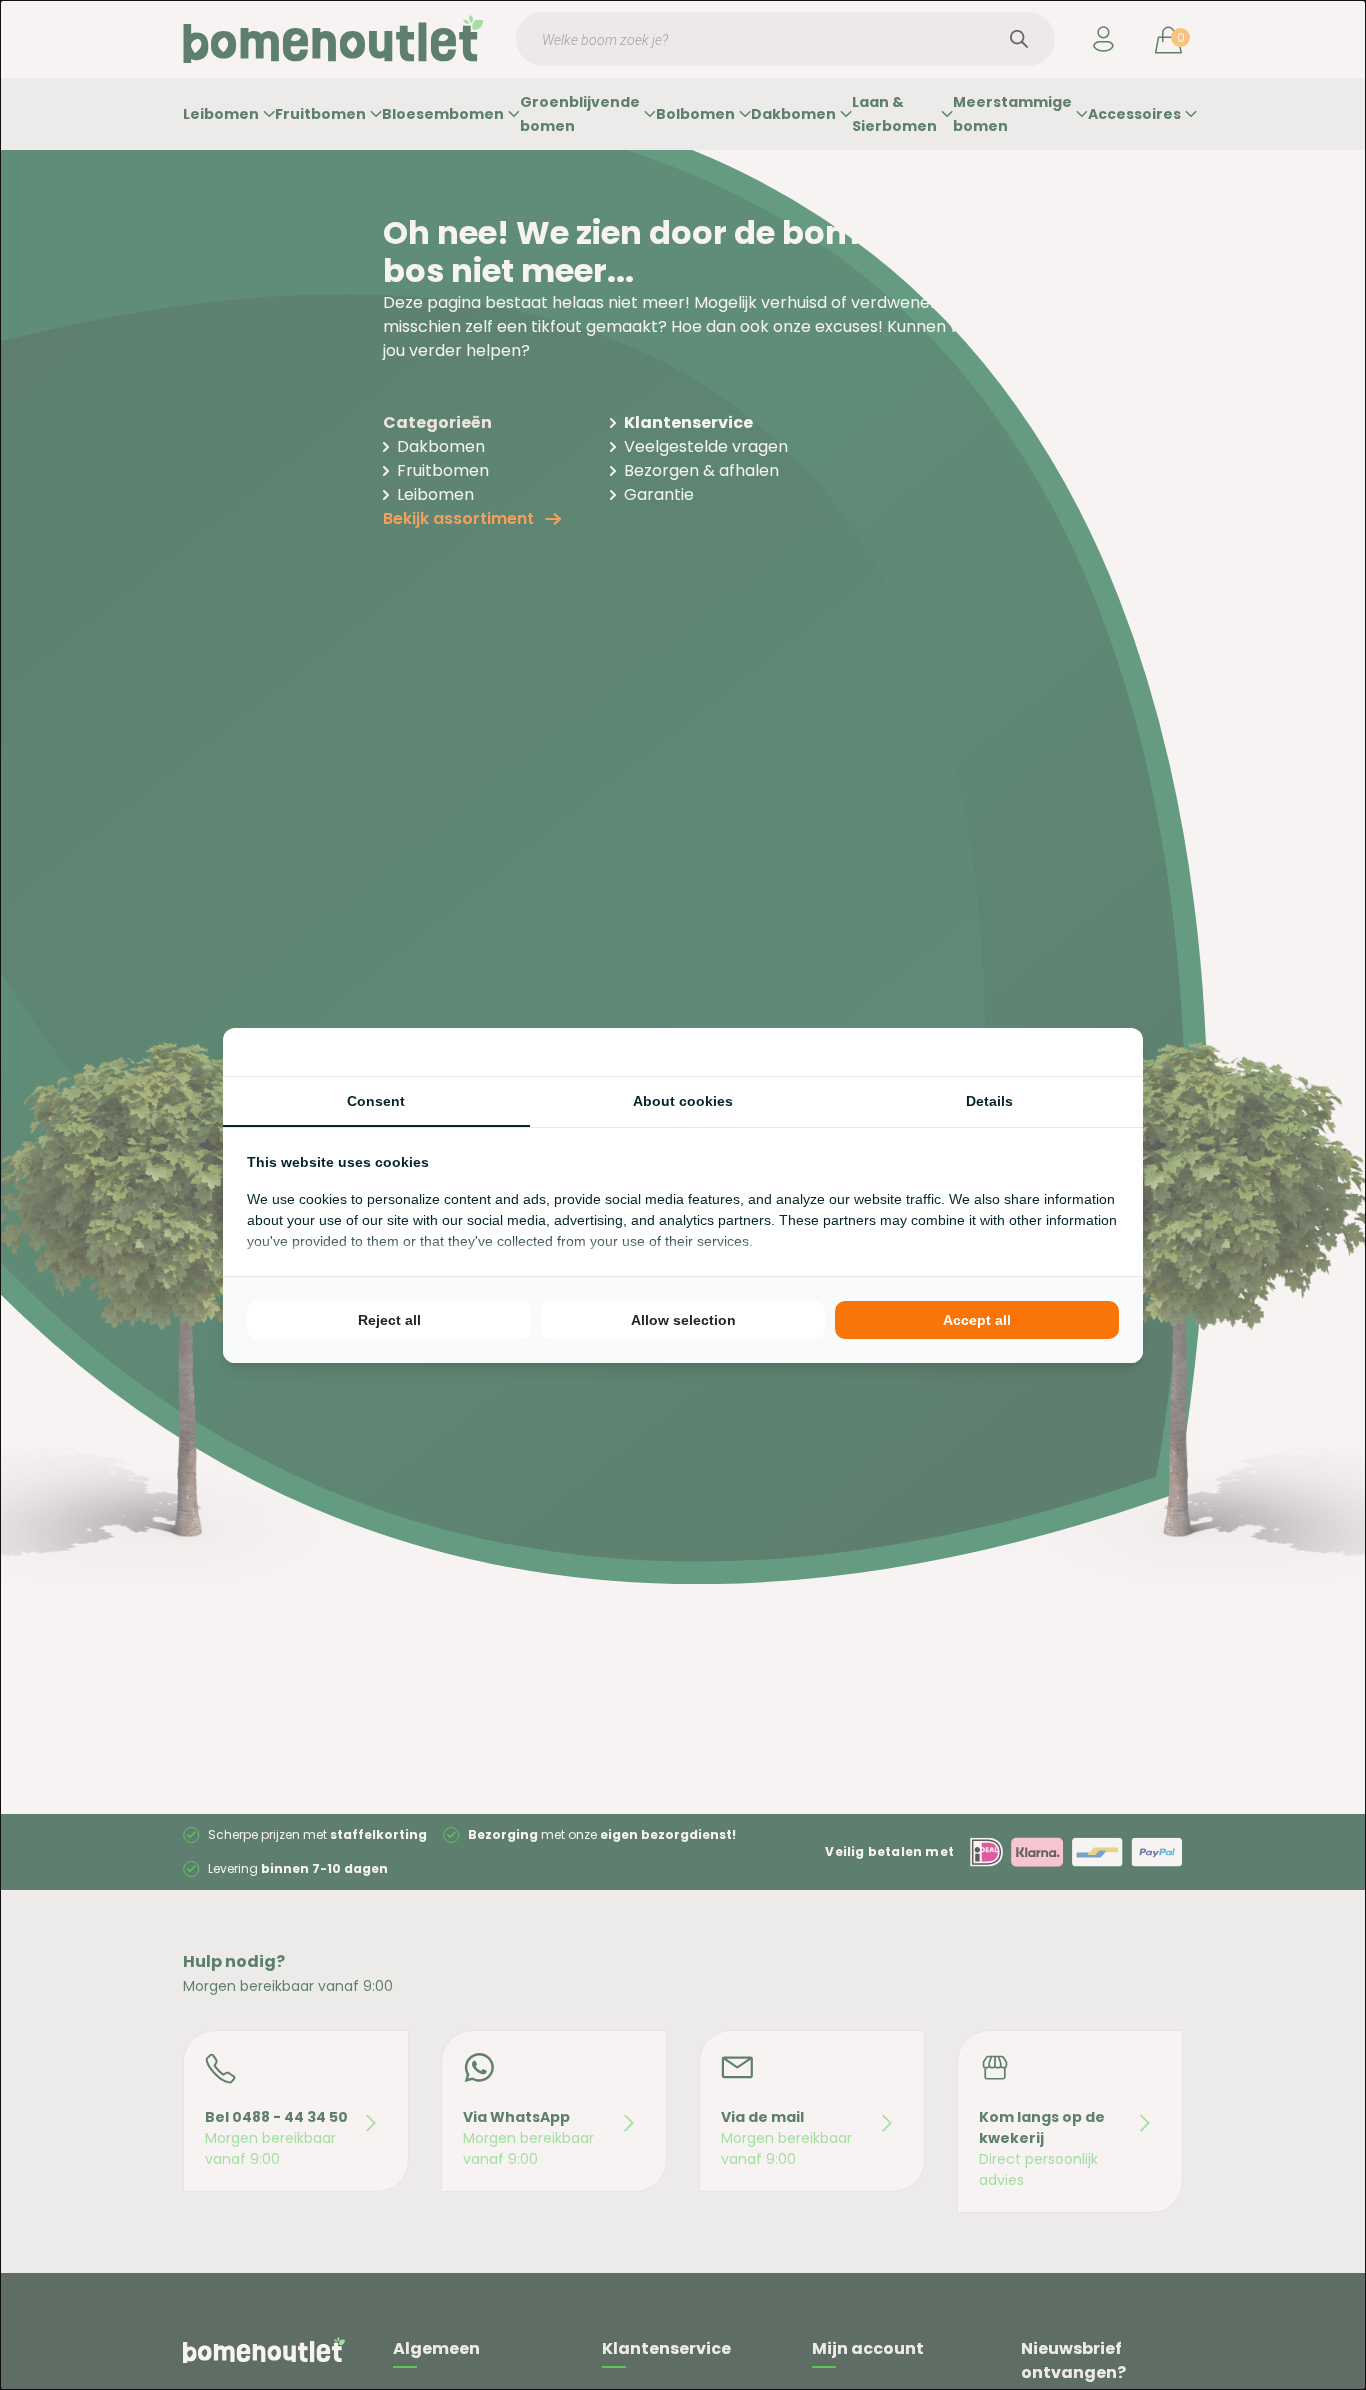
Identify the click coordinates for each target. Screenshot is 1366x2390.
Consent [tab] (376, 1101)
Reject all (389, 1320)
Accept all (977, 1320)
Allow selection (683, 1320)
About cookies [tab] (683, 1101)
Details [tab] (989, 1101)
